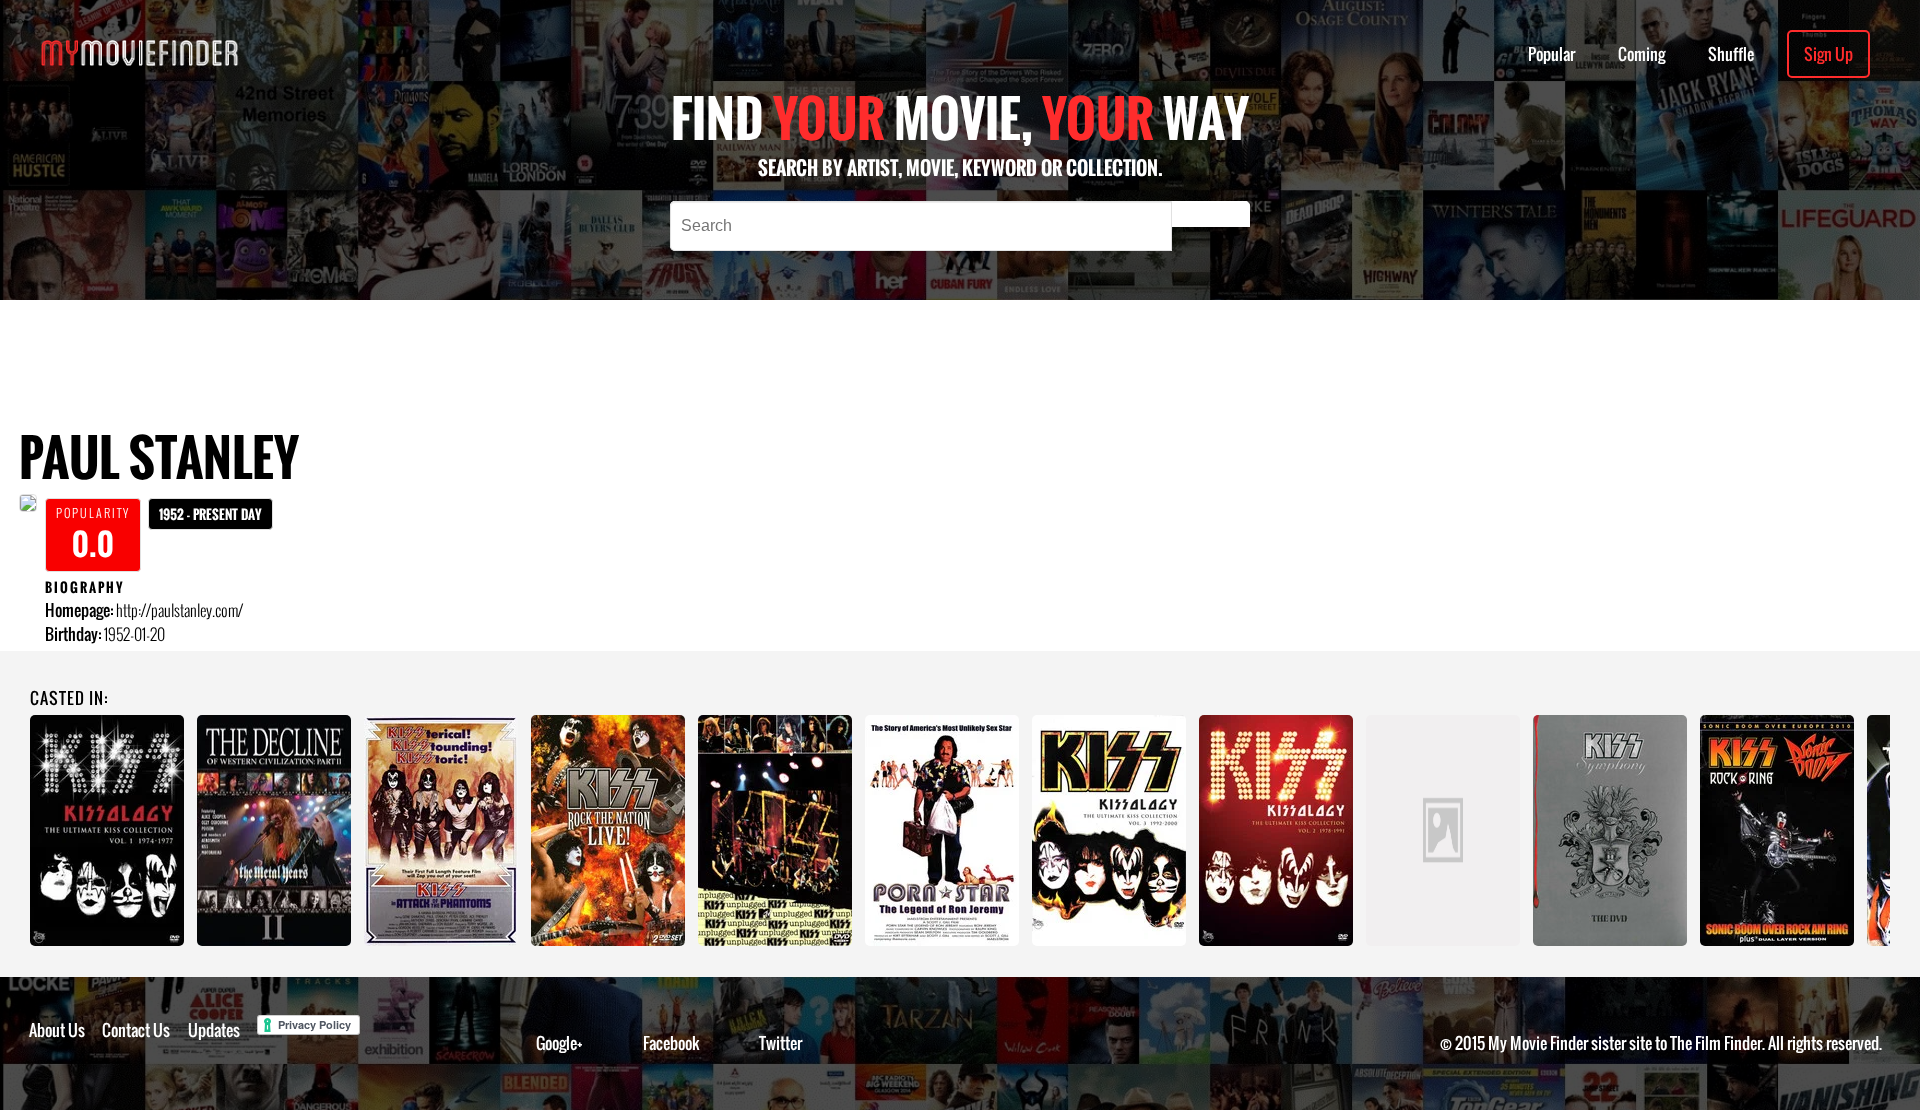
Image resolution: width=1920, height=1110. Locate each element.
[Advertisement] (748, 345)
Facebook (671, 1043)
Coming (1641, 54)
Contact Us (136, 1030)
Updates (214, 1030)
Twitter (780, 1043)
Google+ (559, 1043)
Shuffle (1731, 54)
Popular (1551, 54)
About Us (57, 1030)
